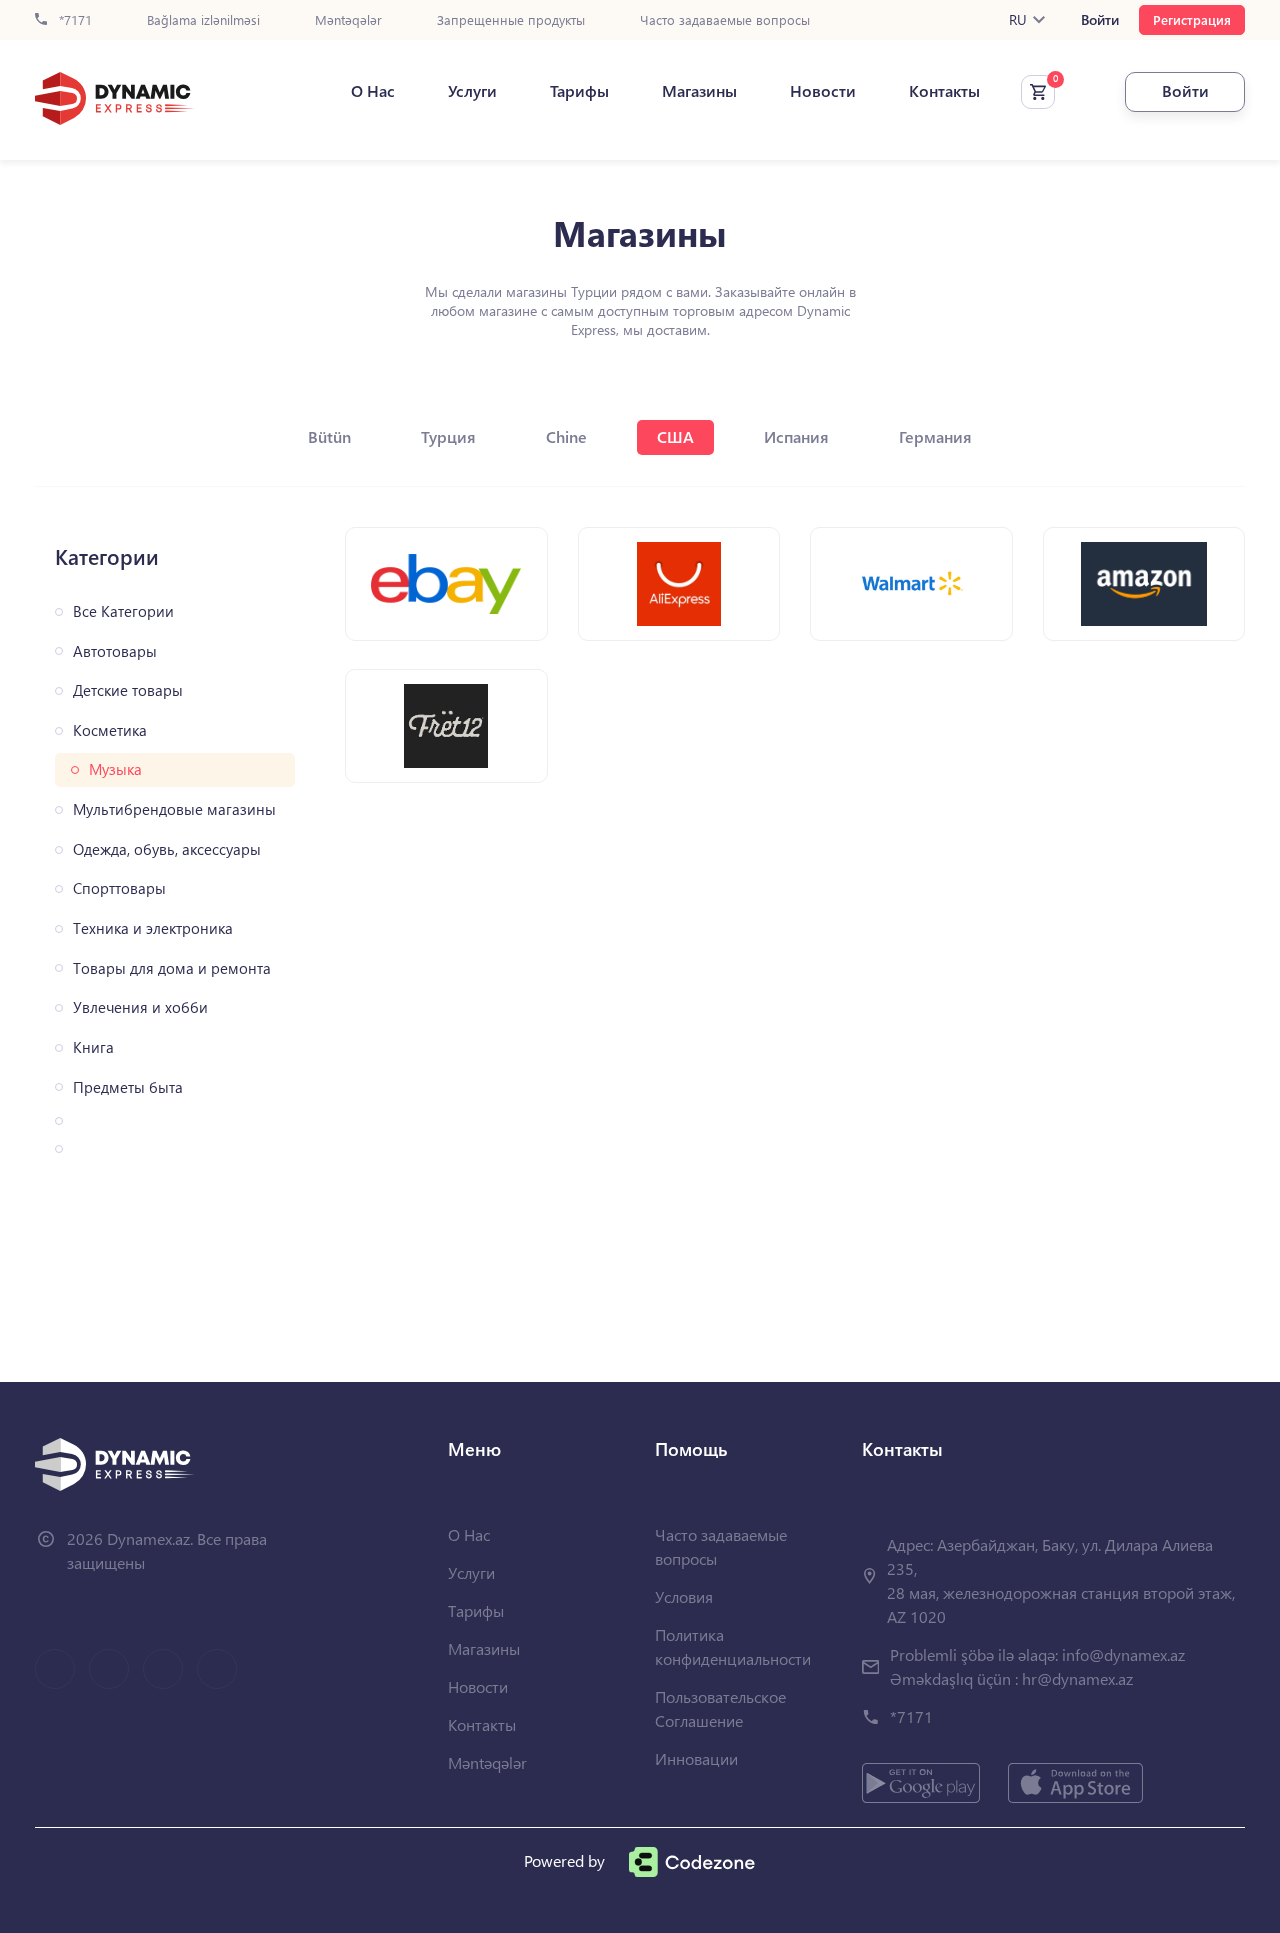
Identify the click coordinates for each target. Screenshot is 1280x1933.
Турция (448, 436)
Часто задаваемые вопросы (725, 20)
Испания (796, 436)
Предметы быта (128, 1087)
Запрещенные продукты (511, 20)
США (675, 436)
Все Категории (123, 611)
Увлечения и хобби (140, 1007)
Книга (93, 1047)
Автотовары (115, 651)
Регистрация (1192, 19)
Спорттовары (119, 888)
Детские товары (128, 690)
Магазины (699, 91)
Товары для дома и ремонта (172, 968)
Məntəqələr (348, 20)
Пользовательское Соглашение (720, 1708)
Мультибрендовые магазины (174, 809)
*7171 (73, 20)
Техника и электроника (153, 928)
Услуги (472, 91)
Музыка (115, 769)
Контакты (944, 91)
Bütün (329, 436)
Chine (566, 436)
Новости (823, 91)
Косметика (110, 730)
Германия (935, 436)
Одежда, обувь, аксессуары (167, 849)
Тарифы (579, 91)
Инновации (696, 1758)
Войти (1100, 20)
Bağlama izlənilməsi (203, 20)
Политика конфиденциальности (733, 1646)
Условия (684, 1596)
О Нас (373, 91)
